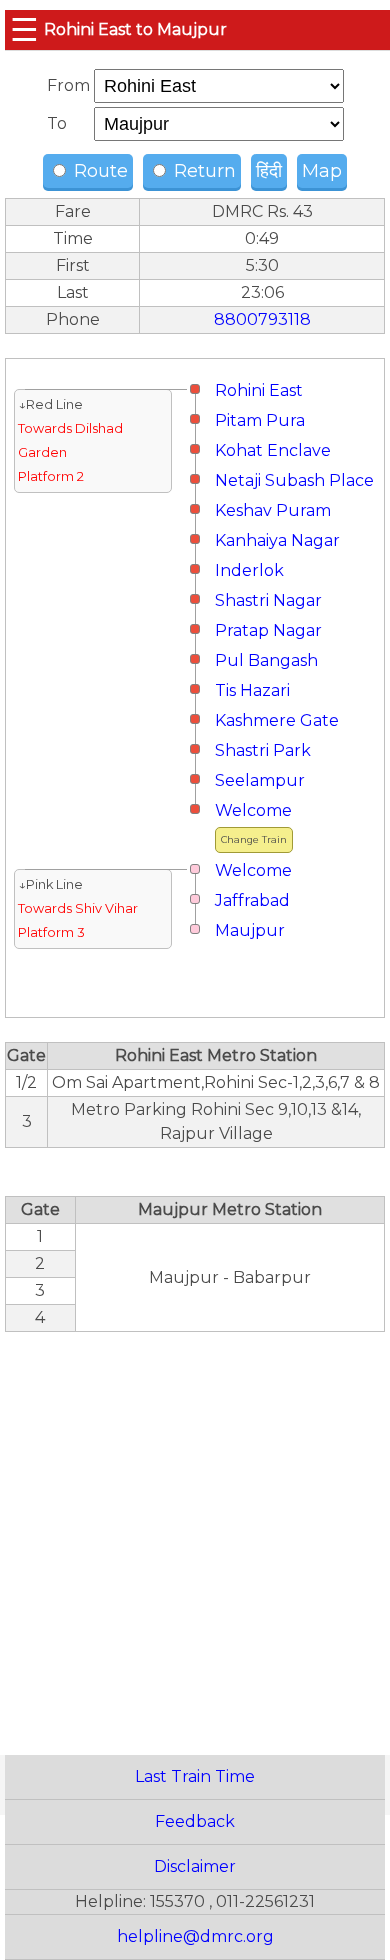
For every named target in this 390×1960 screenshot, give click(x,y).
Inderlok (249, 570)
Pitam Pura (260, 420)
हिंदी (269, 171)
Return (202, 171)
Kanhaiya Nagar (277, 540)
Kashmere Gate (277, 720)
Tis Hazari (252, 690)
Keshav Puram (273, 510)
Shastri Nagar (268, 600)
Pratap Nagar (268, 630)
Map (322, 171)
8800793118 (262, 319)
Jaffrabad (252, 900)
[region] (195, 1532)
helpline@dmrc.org (195, 1936)
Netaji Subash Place (294, 480)
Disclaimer (195, 1866)
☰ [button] (24, 29)
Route (98, 171)
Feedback (195, 1821)
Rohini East (259, 390)
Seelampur (260, 780)
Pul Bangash (266, 660)
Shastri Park (263, 750)
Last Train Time (195, 1776)
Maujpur (250, 930)
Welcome (253, 810)
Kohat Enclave (273, 450)
